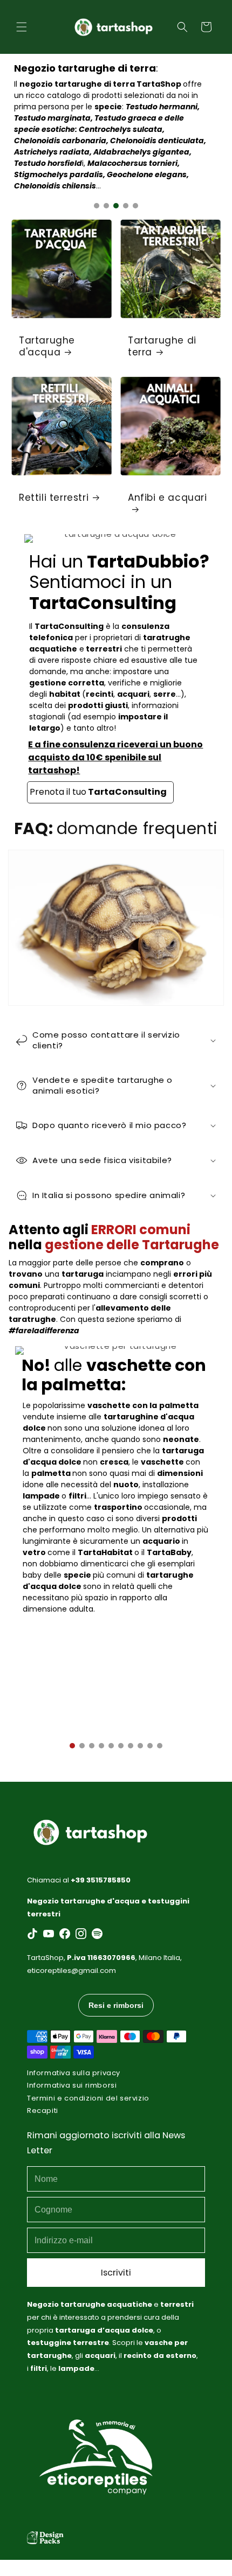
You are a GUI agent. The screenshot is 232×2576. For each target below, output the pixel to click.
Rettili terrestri (54, 498)
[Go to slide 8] (140, 1746)
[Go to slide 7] (131, 1746)
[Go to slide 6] (121, 1746)
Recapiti (43, 2110)
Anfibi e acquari (168, 498)
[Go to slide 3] (116, 206)
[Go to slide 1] (97, 206)
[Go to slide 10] (160, 1746)
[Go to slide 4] (126, 206)
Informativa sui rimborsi (72, 2085)
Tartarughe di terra (162, 346)
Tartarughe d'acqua (47, 346)
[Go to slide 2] (106, 206)
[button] (22, 27)
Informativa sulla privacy (74, 2073)
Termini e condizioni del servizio (88, 2098)
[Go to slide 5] (135, 206)
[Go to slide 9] (150, 1746)
